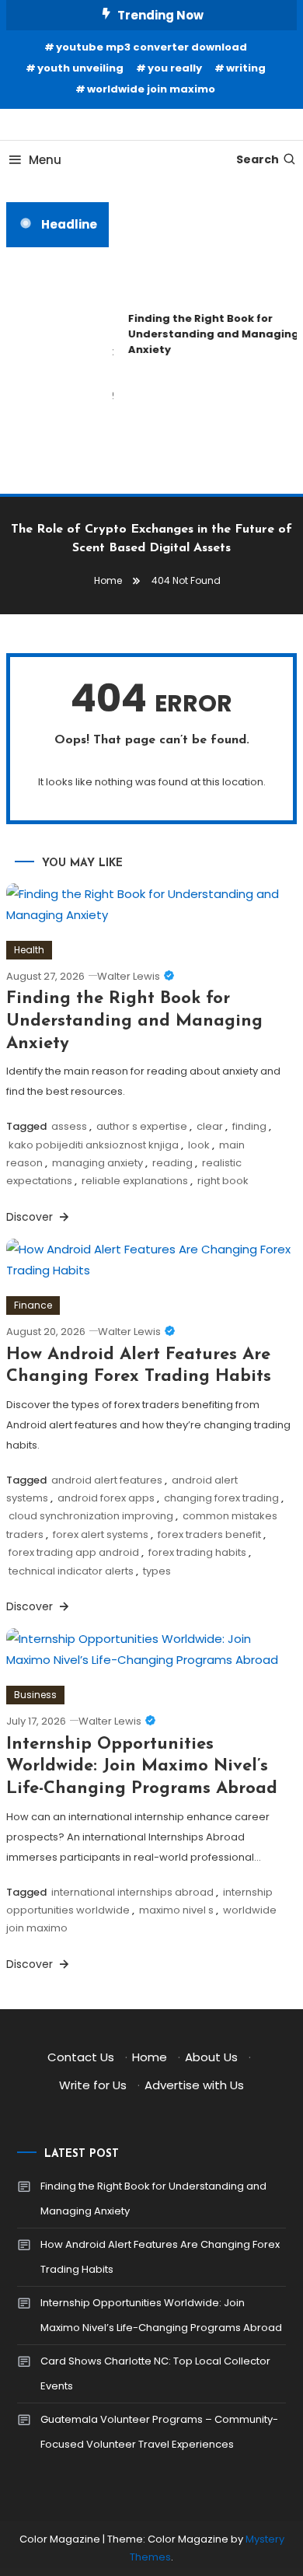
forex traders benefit (209, 1534)
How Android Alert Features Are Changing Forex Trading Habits (160, 2257)
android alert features (107, 1480)
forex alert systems (101, 1534)
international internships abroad (132, 1892)
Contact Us (81, 2057)
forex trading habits (197, 1552)
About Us (211, 2057)
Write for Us (93, 2085)
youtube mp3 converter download (151, 47)
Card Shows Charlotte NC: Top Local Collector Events (155, 2373)
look (199, 1145)
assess (69, 1126)
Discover (31, 1217)
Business (35, 1695)
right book (223, 1181)
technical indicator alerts (71, 1571)
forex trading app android (74, 1552)
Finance (33, 1305)
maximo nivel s (176, 1910)
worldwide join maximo (151, 89)
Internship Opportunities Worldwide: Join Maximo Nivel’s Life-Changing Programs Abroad (142, 1767)
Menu (45, 160)
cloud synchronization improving (91, 1516)
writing (246, 68)
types (157, 1571)
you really (175, 68)
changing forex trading (221, 1498)
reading (172, 1163)
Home (150, 2057)
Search (258, 159)
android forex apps (106, 1498)
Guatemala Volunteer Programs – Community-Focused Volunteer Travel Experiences (159, 2432)
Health (29, 950)
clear (210, 1126)
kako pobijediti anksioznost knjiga (94, 1145)
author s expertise (142, 1126)
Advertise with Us (194, 2085)
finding (249, 1126)
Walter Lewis (129, 976)
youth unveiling (80, 68)
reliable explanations (135, 1181)
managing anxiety (98, 1163)
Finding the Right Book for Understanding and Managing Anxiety (134, 1021)
